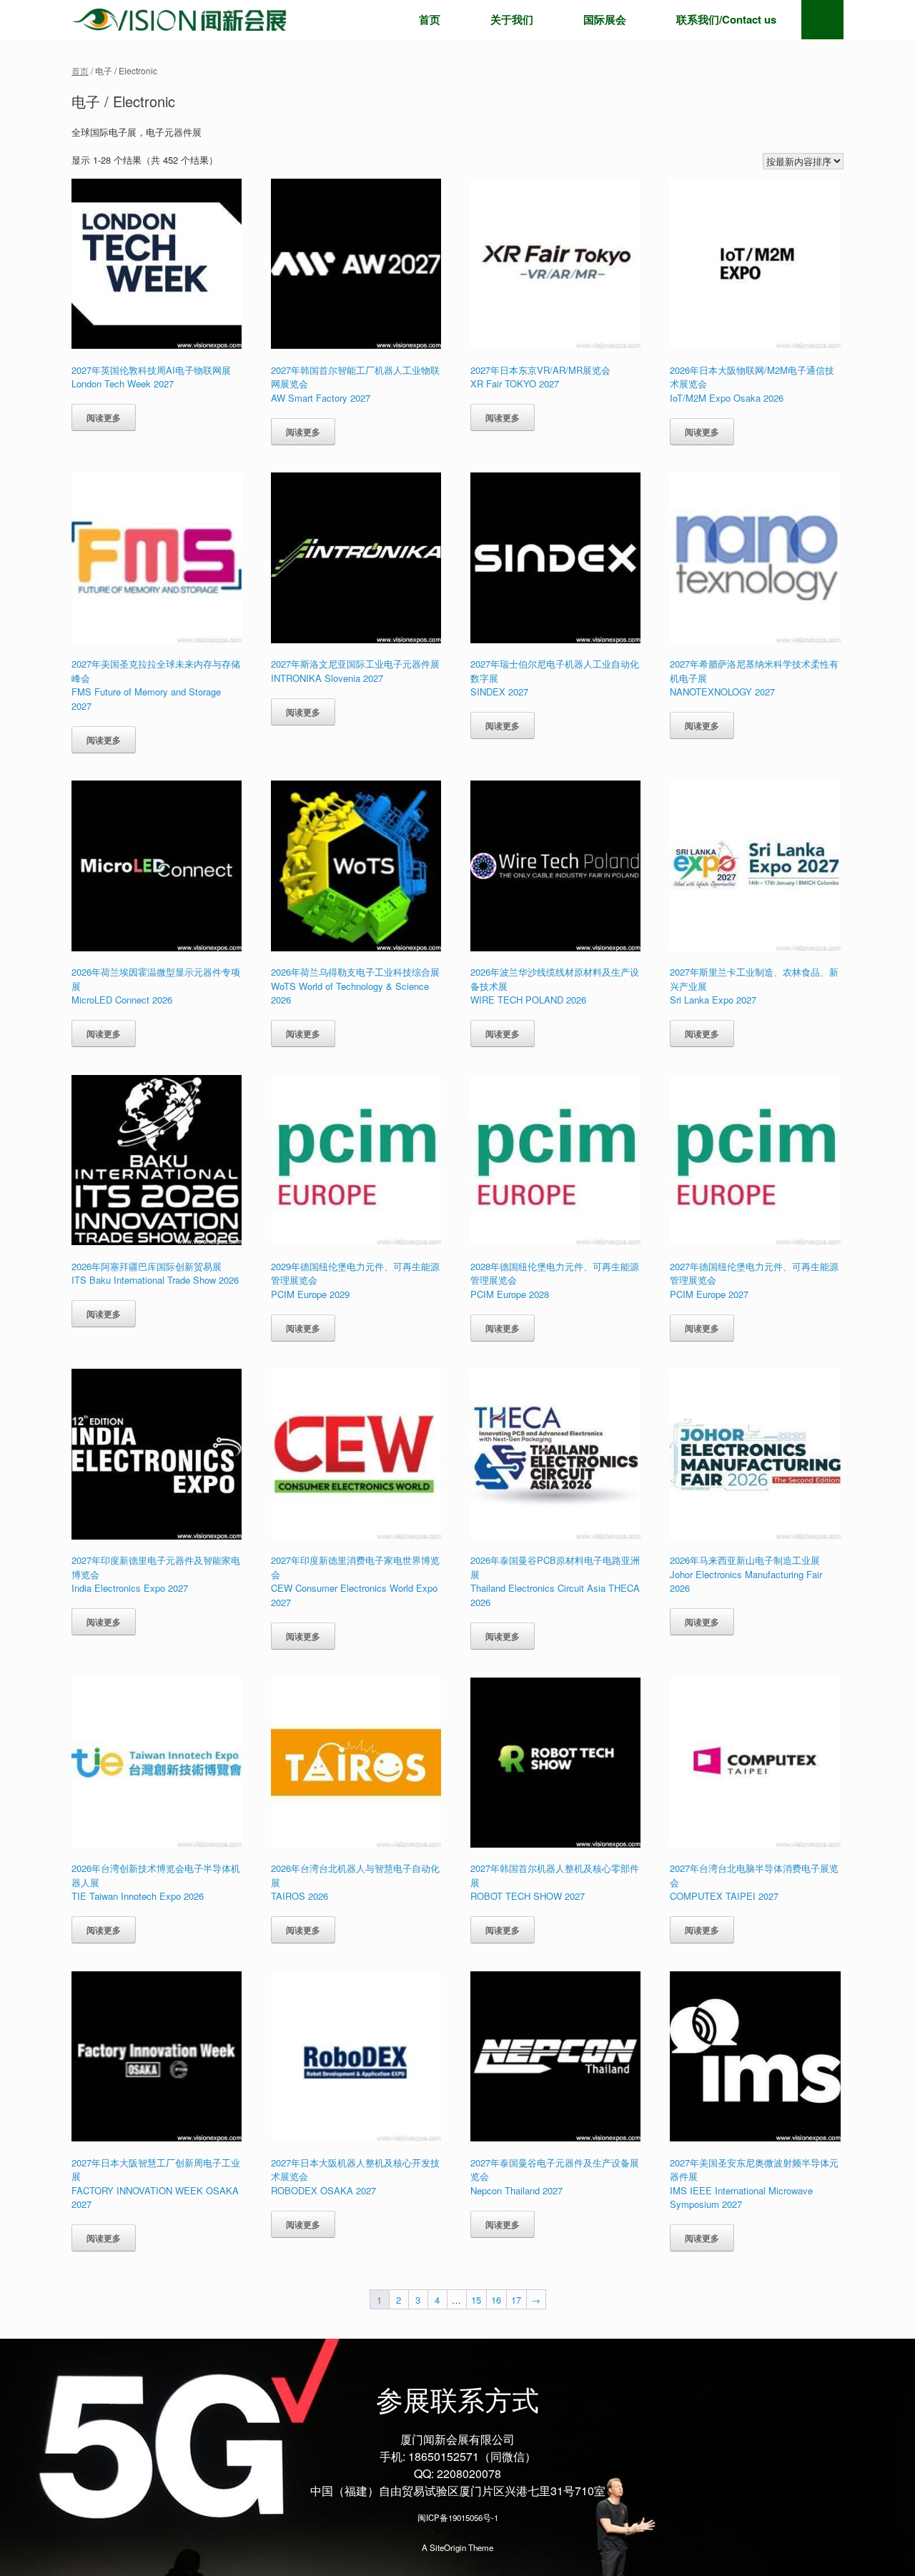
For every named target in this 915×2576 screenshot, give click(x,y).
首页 (430, 19)
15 (476, 2300)
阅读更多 (104, 417)
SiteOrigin (448, 2547)
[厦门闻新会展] (179, 20)
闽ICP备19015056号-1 (458, 2517)
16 (496, 2300)
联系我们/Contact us (726, 19)
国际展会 (605, 19)
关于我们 (512, 19)
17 (516, 2300)
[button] (822, 20)
